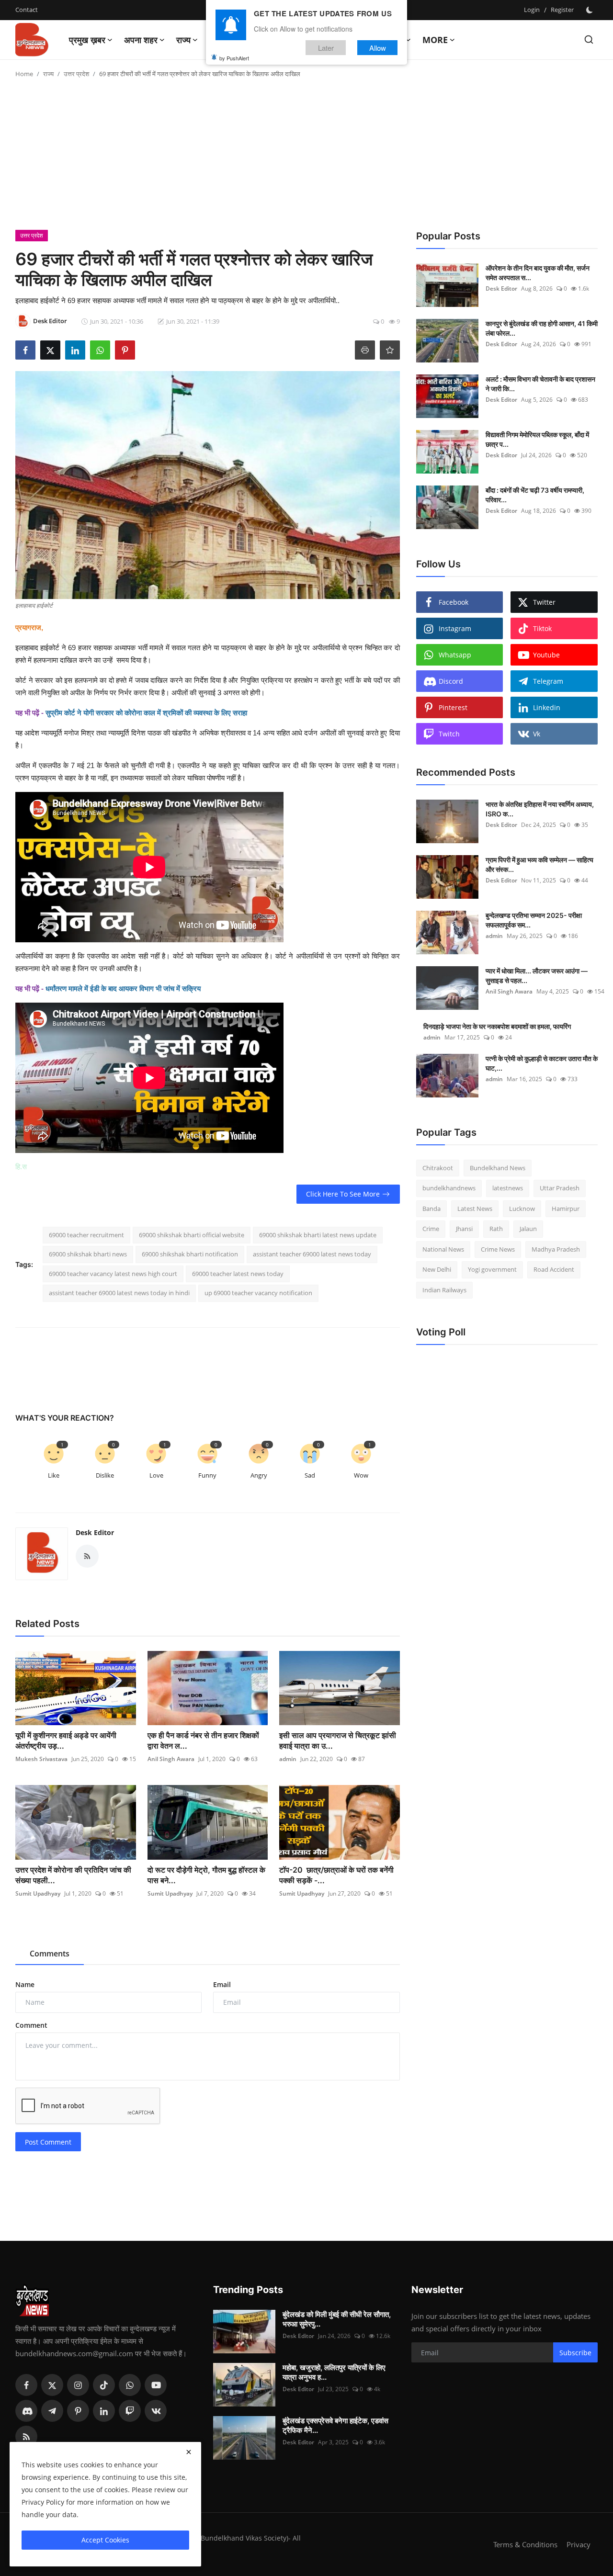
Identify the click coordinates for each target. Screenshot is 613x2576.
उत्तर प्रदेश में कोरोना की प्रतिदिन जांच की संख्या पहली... (73, 1875)
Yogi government (492, 1270)
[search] (589, 40)
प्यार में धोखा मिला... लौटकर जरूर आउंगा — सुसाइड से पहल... (537, 976)
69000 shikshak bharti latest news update (318, 1235)
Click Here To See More (343, 1194)
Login (532, 10)
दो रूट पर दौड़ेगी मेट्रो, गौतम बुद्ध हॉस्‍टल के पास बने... (206, 1875)
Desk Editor (95, 1532)
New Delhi (437, 1270)
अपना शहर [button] (141, 40)
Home (24, 74)
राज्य (48, 74)
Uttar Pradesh (560, 1188)
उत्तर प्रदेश (76, 74)
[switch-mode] (590, 10)
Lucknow (522, 1209)
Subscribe (575, 2353)
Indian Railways (444, 1290)
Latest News (475, 1209)
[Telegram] (52, 2411)
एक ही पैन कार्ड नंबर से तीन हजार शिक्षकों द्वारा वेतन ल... (203, 1740)
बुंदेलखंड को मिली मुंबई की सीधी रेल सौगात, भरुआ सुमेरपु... (337, 2319)
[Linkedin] (104, 2411)
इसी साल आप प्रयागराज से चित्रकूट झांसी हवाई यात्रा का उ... (338, 1740)
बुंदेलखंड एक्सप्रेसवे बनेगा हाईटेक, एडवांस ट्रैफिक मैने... (335, 2425)
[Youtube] (156, 2385)
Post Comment (48, 2142)
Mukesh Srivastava (41, 1759)
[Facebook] (26, 2385)
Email (222, 1984)
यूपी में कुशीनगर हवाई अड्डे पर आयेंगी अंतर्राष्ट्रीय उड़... (66, 1740)
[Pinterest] (78, 2411)
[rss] (26, 2437)
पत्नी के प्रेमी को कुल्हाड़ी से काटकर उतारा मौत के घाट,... (542, 1063)
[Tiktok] (104, 2385)
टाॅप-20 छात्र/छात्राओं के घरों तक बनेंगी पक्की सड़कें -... (336, 1875)
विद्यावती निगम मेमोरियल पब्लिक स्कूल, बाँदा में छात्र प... (537, 439)
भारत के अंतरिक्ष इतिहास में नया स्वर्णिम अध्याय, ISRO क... (540, 809)
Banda (431, 1209)
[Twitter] (52, 2385)
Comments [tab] (50, 1954)
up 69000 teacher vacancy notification (258, 1293)
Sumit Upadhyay (38, 1893)
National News (443, 1249)
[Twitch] (130, 2411)
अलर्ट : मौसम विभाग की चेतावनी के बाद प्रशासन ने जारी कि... (540, 384)
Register (562, 10)
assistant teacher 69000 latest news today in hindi (119, 1293)
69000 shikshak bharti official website (192, 1235)
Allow (378, 47)
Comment (31, 2025)
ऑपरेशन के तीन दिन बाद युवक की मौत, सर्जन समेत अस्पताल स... (538, 273)
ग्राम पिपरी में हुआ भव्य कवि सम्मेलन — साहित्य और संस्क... (539, 864)
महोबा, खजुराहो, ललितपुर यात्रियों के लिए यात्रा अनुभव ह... (334, 2372)
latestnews (508, 1188)
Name (25, 1984)
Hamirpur (566, 1209)
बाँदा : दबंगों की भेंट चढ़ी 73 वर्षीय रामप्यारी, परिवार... (535, 495)
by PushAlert (234, 57)
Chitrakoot (438, 1168)
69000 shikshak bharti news (88, 1254)
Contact (27, 10)
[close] (189, 2452)
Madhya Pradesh (556, 1249)
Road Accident (554, 1270)
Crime (431, 1229)
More (435, 40)
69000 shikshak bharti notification (190, 1254)
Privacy (579, 2544)
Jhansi (464, 1229)
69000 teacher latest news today (238, 1274)
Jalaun (528, 1229)
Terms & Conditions (525, 2544)
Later (326, 47)
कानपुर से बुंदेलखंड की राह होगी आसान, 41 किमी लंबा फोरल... (542, 328)
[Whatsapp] (130, 2385)
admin (288, 1759)
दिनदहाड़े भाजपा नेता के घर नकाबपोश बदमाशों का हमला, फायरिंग (497, 1026)
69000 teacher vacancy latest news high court (113, 1274)
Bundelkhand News (498, 1168)
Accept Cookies (105, 2540)
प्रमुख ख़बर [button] (87, 40)
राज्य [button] (183, 40)
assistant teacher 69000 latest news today (312, 1254)
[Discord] (26, 2411)
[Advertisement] (306, 158)
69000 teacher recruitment (86, 1235)
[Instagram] (78, 2385)
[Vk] (156, 2411)
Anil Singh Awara (171, 1759)
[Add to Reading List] (390, 350)
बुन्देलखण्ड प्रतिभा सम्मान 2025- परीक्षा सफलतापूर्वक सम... (534, 920)
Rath (496, 1229)
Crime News (498, 1249)
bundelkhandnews (449, 1188)
